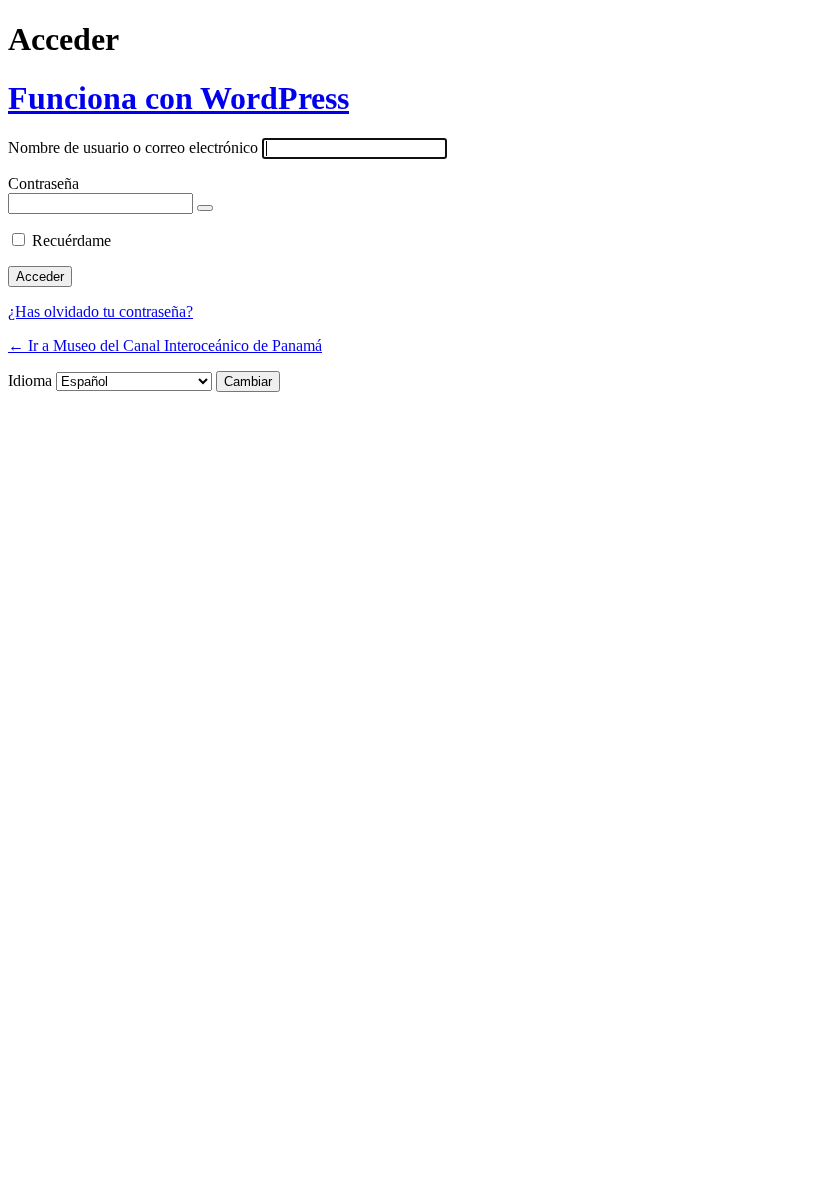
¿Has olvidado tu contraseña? (100, 311)
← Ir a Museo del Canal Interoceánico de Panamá (165, 345)
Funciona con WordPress (178, 98)
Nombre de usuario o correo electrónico (133, 147)
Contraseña (43, 183)
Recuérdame (71, 240)
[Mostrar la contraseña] (205, 208)
